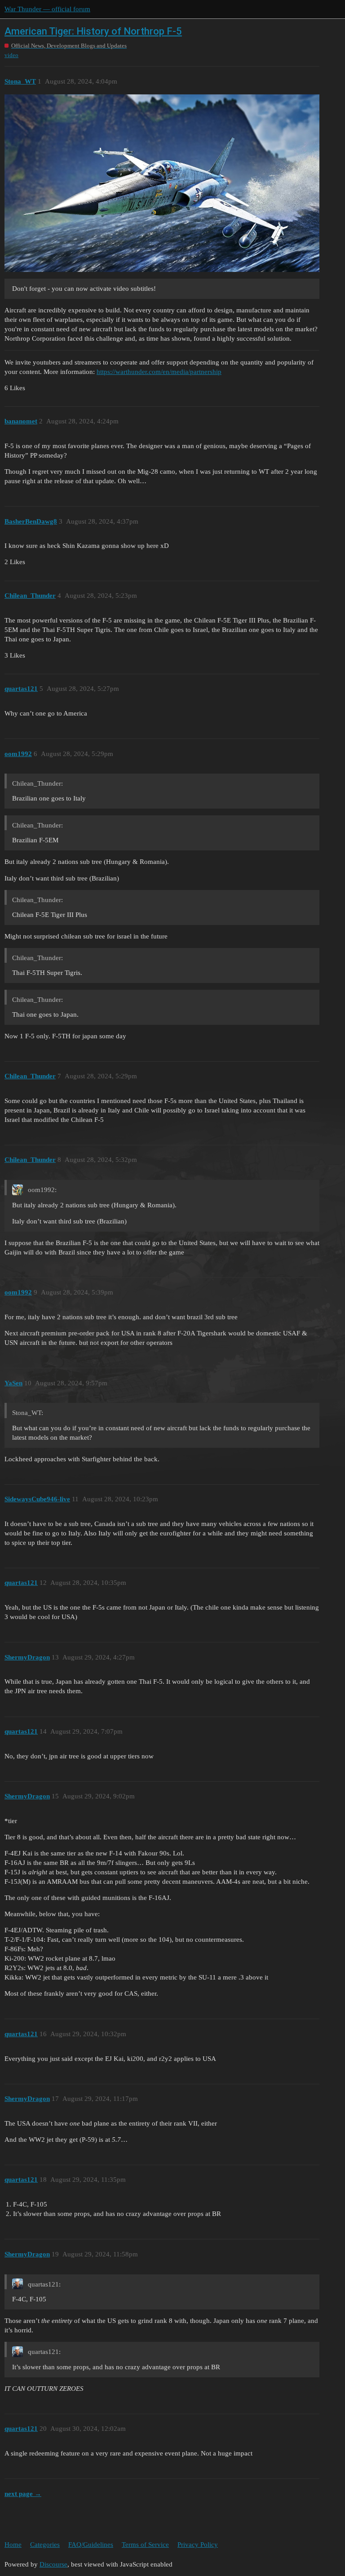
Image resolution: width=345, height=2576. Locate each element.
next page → (23, 2494)
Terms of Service (145, 2545)
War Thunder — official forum (47, 9)
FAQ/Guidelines (91, 2545)
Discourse (53, 2564)
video (11, 55)
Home (13, 2545)
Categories (45, 2545)
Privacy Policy (198, 2545)
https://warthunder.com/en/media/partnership (159, 372)
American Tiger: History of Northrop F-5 (93, 31)
